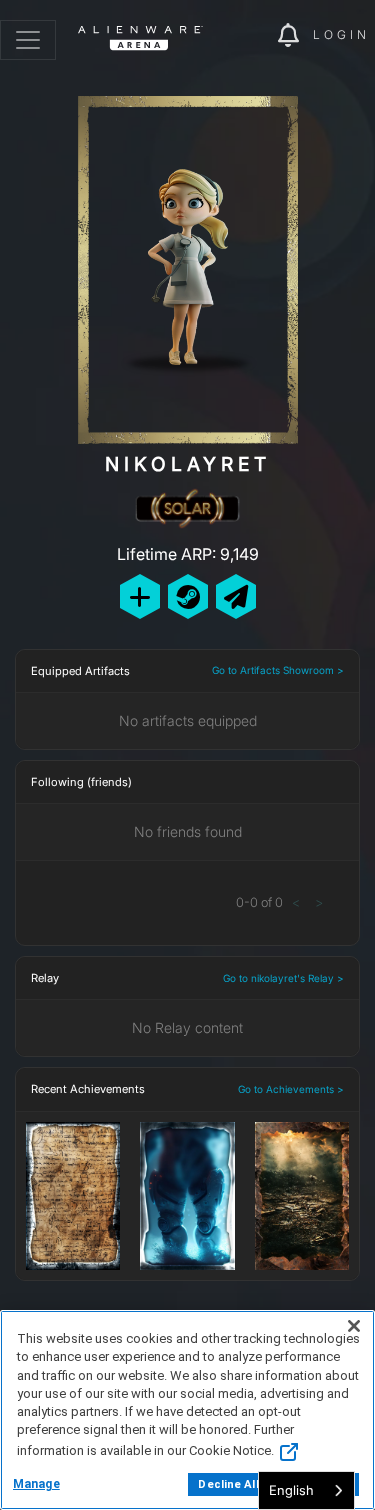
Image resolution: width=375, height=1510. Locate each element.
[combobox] (306, 1490)
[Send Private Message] (236, 596)
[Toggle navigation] (28, 40)
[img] (252, 36)
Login (341, 34)
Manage (36, 1484)
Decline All (228, 1484)
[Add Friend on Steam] (188, 596)
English (291, 1490)
